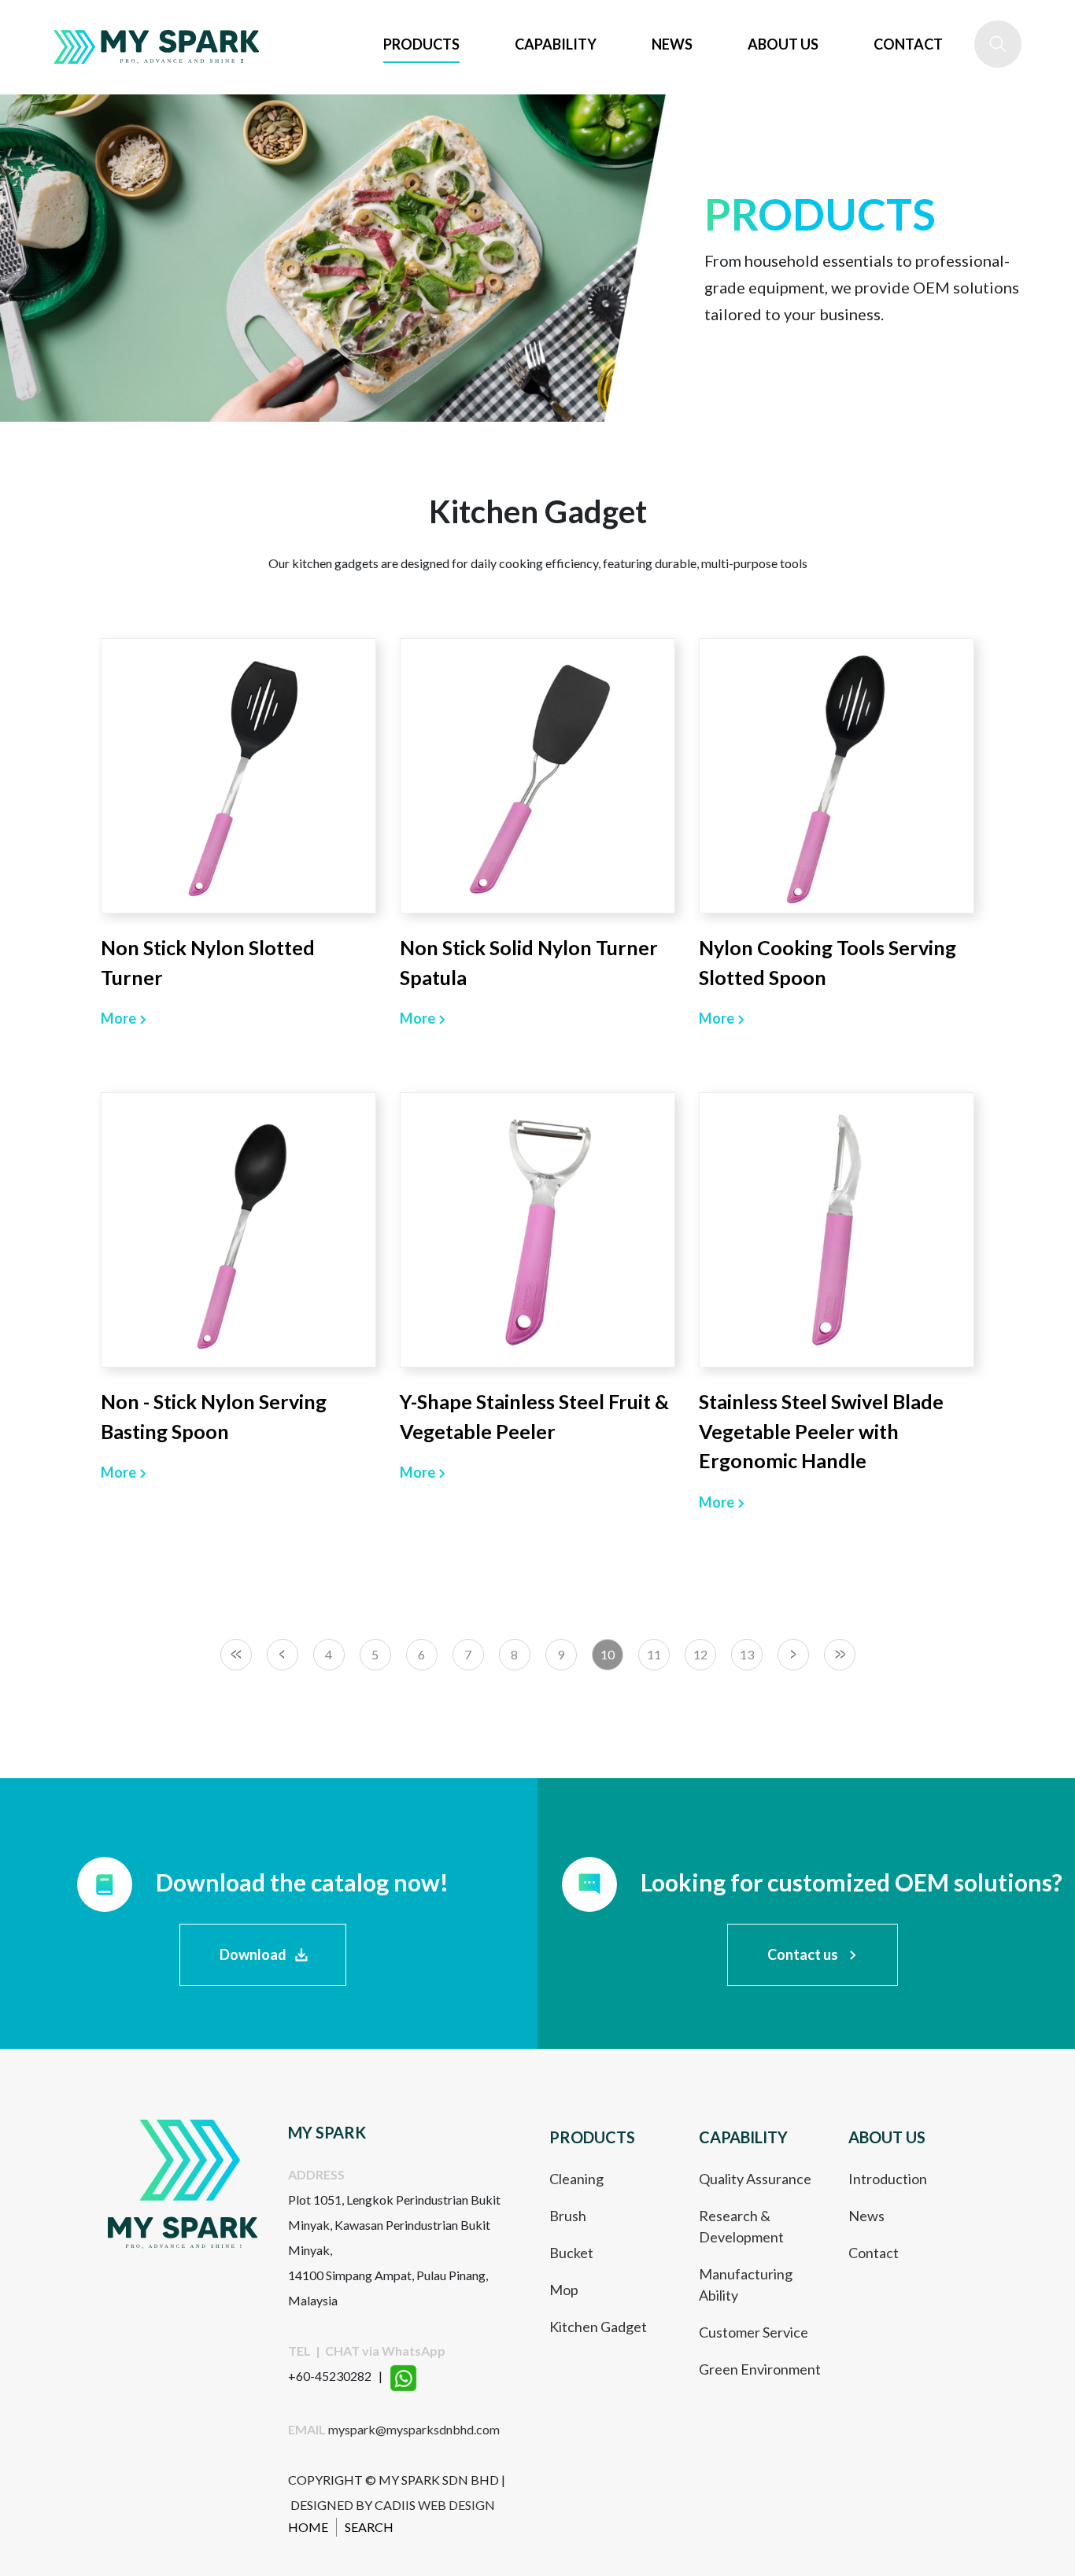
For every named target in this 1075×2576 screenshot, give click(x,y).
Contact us (803, 1954)
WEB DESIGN (456, 2505)
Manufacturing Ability (746, 2284)
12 (700, 1654)
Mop (564, 2290)
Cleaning (576, 2179)
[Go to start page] (236, 1655)
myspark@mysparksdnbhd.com (414, 2429)
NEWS (672, 44)
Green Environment (760, 2369)
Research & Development (741, 2226)
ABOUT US (783, 44)
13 (747, 1654)
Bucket (571, 2253)
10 (608, 1654)
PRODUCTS (421, 44)
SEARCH (369, 2527)
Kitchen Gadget (598, 2327)
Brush (568, 2216)
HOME (308, 2527)
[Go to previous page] (283, 1655)
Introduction (888, 2179)
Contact (874, 2253)
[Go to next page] (793, 1655)
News (866, 2216)
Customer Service (754, 2332)
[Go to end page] (840, 1655)
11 (654, 1654)
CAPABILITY (556, 44)
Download (253, 1954)
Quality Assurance (755, 2179)
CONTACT (908, 44)
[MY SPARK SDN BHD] (157, 47)
